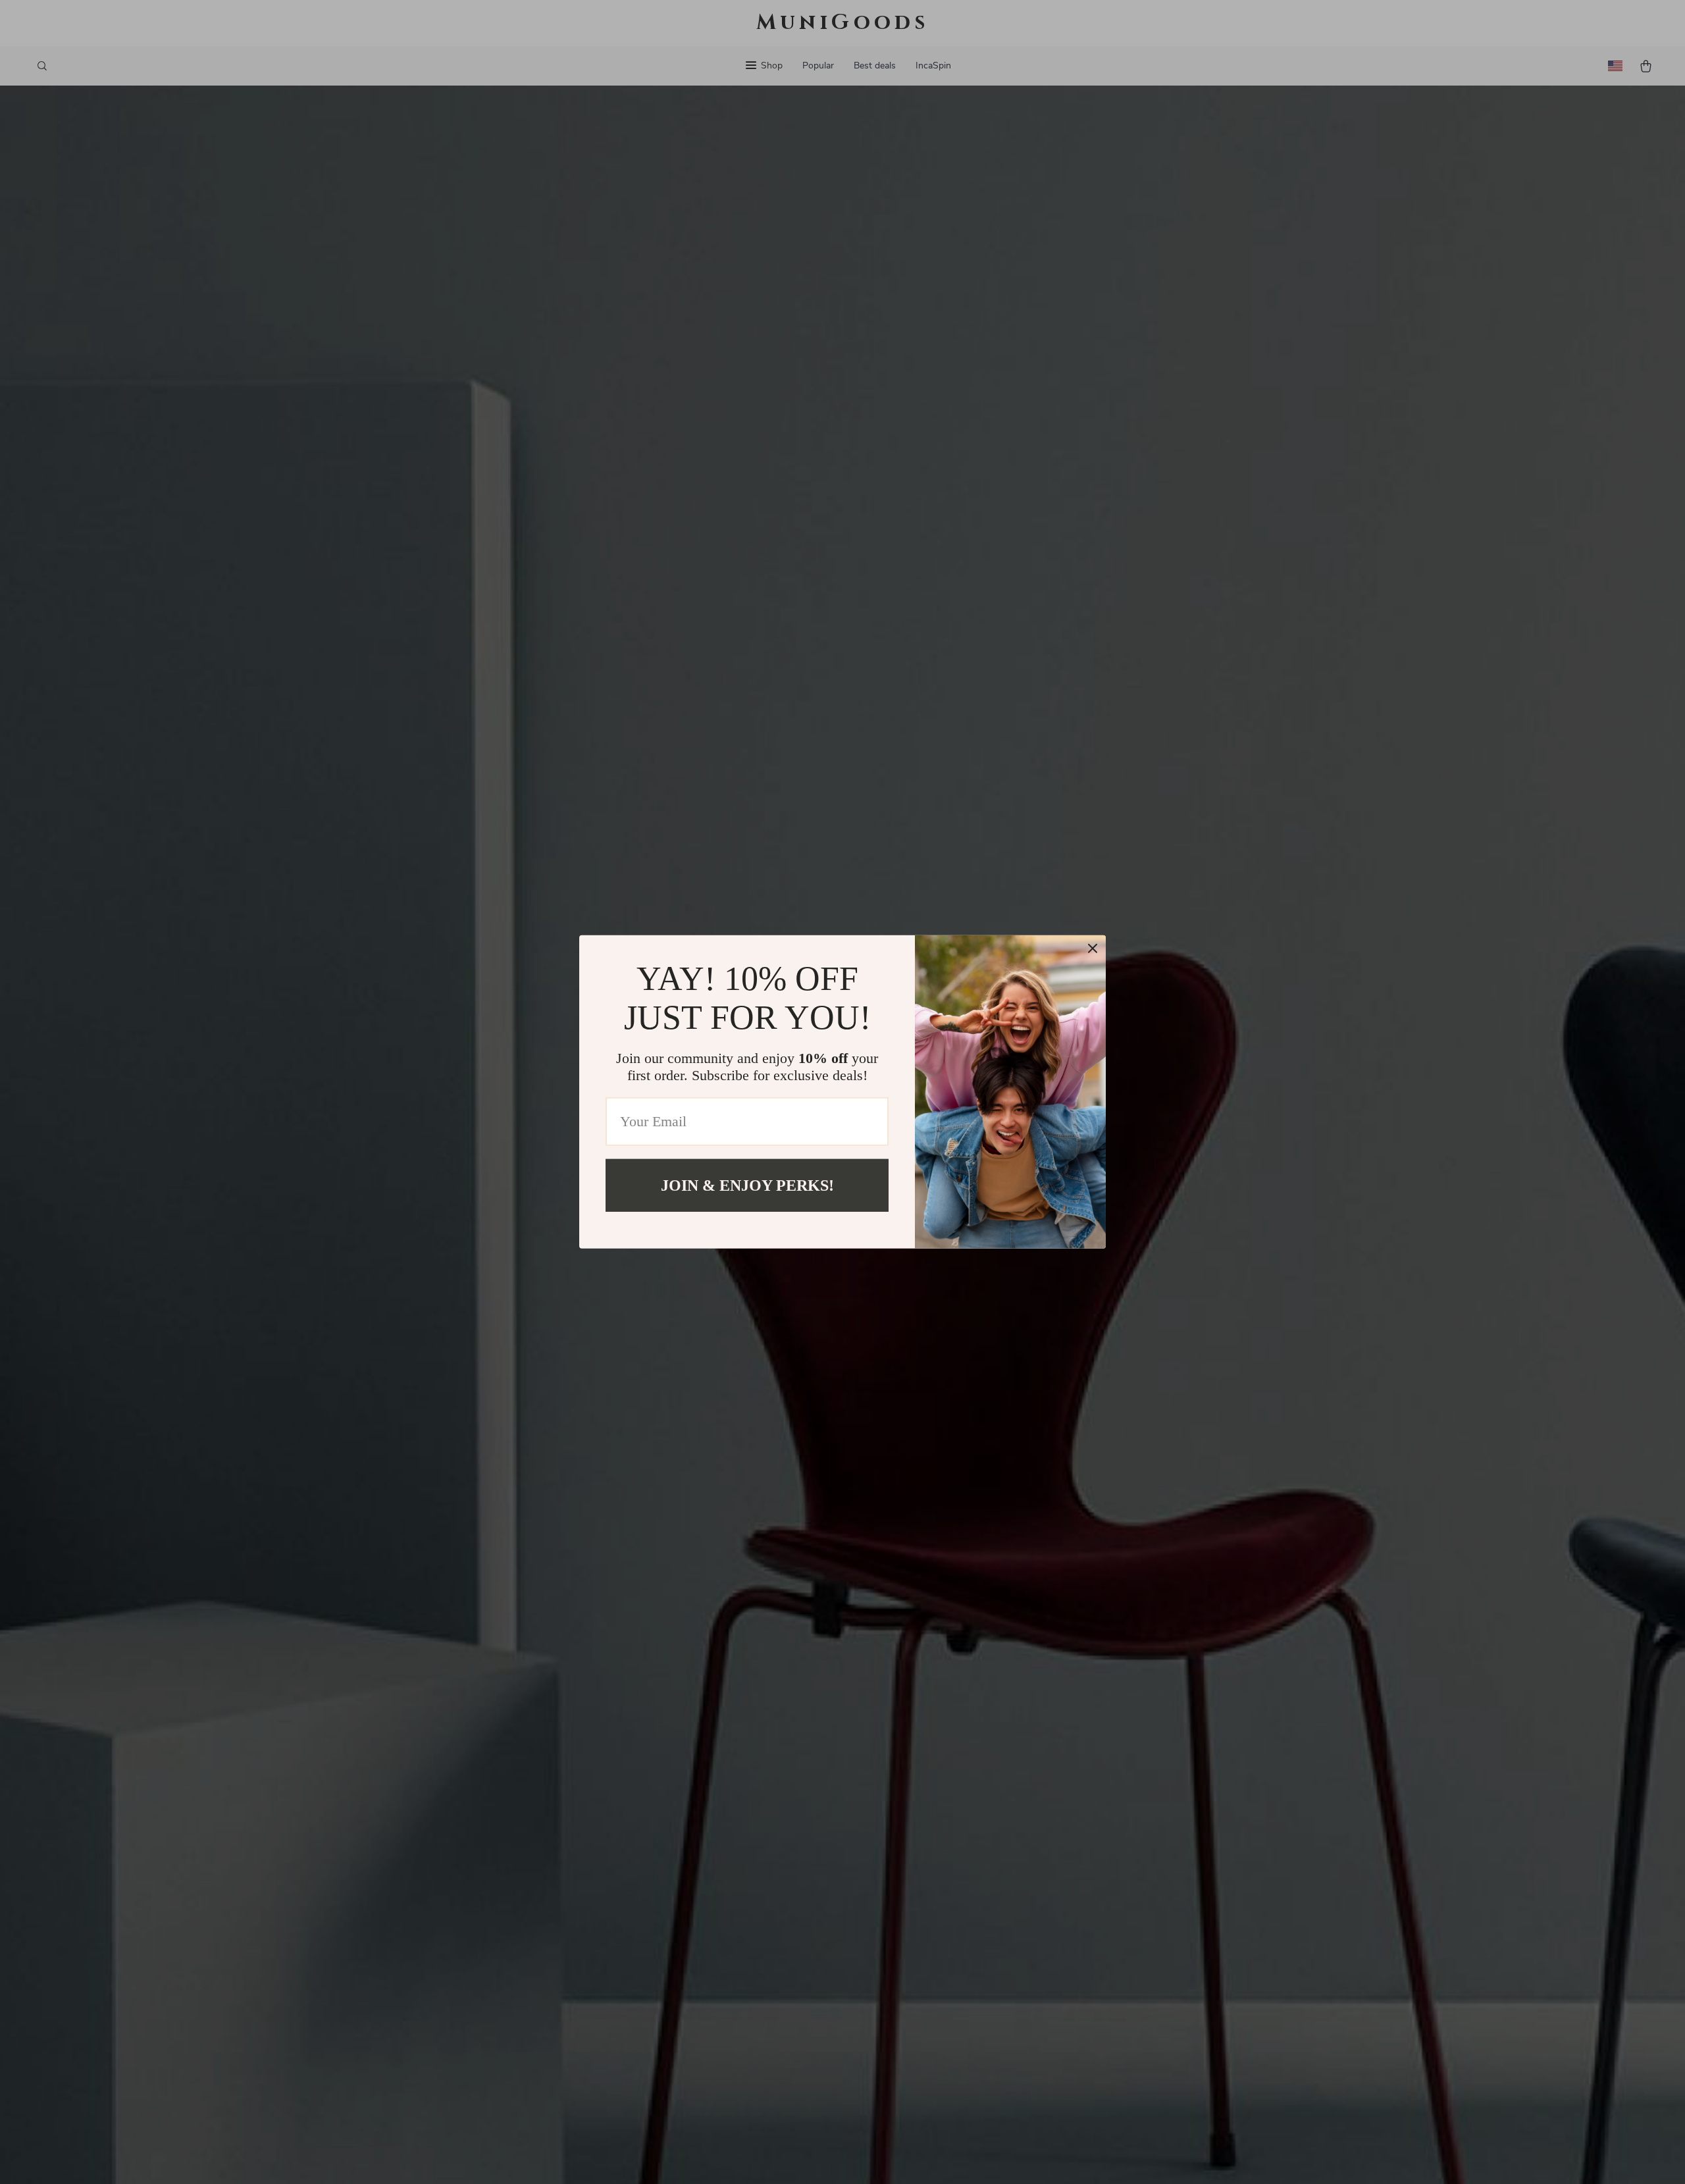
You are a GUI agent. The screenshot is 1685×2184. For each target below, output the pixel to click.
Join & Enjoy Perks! (747, 1185)
